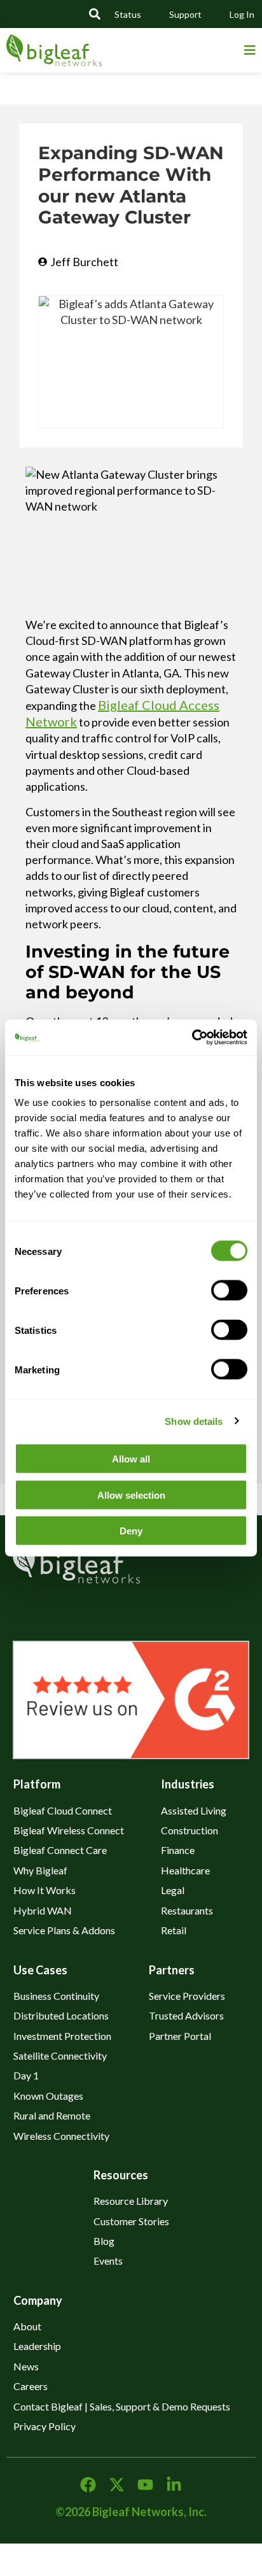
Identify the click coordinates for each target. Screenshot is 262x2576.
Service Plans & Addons (64, 1930)
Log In (242, 14)
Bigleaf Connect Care (60, 1850)
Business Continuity (56, 1996)
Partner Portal (180, 2036)
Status (128, 14)
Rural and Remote (52, 2115)
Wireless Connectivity (61, 2136)
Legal (173, 1890)
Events (108, 2261)
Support (185, 14)
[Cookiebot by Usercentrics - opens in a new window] (189, 1038)
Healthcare (185, 1870)
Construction (190, 1830)
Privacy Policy (45, 2426)
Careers (31, 2386)
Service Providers (187, 1996)
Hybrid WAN (43, 1910)
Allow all (131, 1459)
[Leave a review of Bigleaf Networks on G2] (131, 1754)
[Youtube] (145, 2485)
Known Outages (48, 2096)
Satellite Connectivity (60, 2056)
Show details (194, 1421)
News (26, 2366)
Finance (178, 1850)
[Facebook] (88, 2485)
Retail (174, 1930)
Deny (131, 1531)
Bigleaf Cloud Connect (63, 1810)
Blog (104, 2241)
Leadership (37, 2346)
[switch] (229, 1291)
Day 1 (26, 2075)
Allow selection (131, 1495)
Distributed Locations (61, 2015)
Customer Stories (131, 2221)
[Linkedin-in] (174, 2485)
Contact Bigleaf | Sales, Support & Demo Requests (122, 2406)
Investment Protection (62, 2036)
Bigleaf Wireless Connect (69, 1830)
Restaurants (187, 1910)
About (27, 2326)
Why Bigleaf (40, 1870)
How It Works (45, 1890)
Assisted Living (194, 1810)
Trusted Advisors (186, 2015)
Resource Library (131, 2201)
